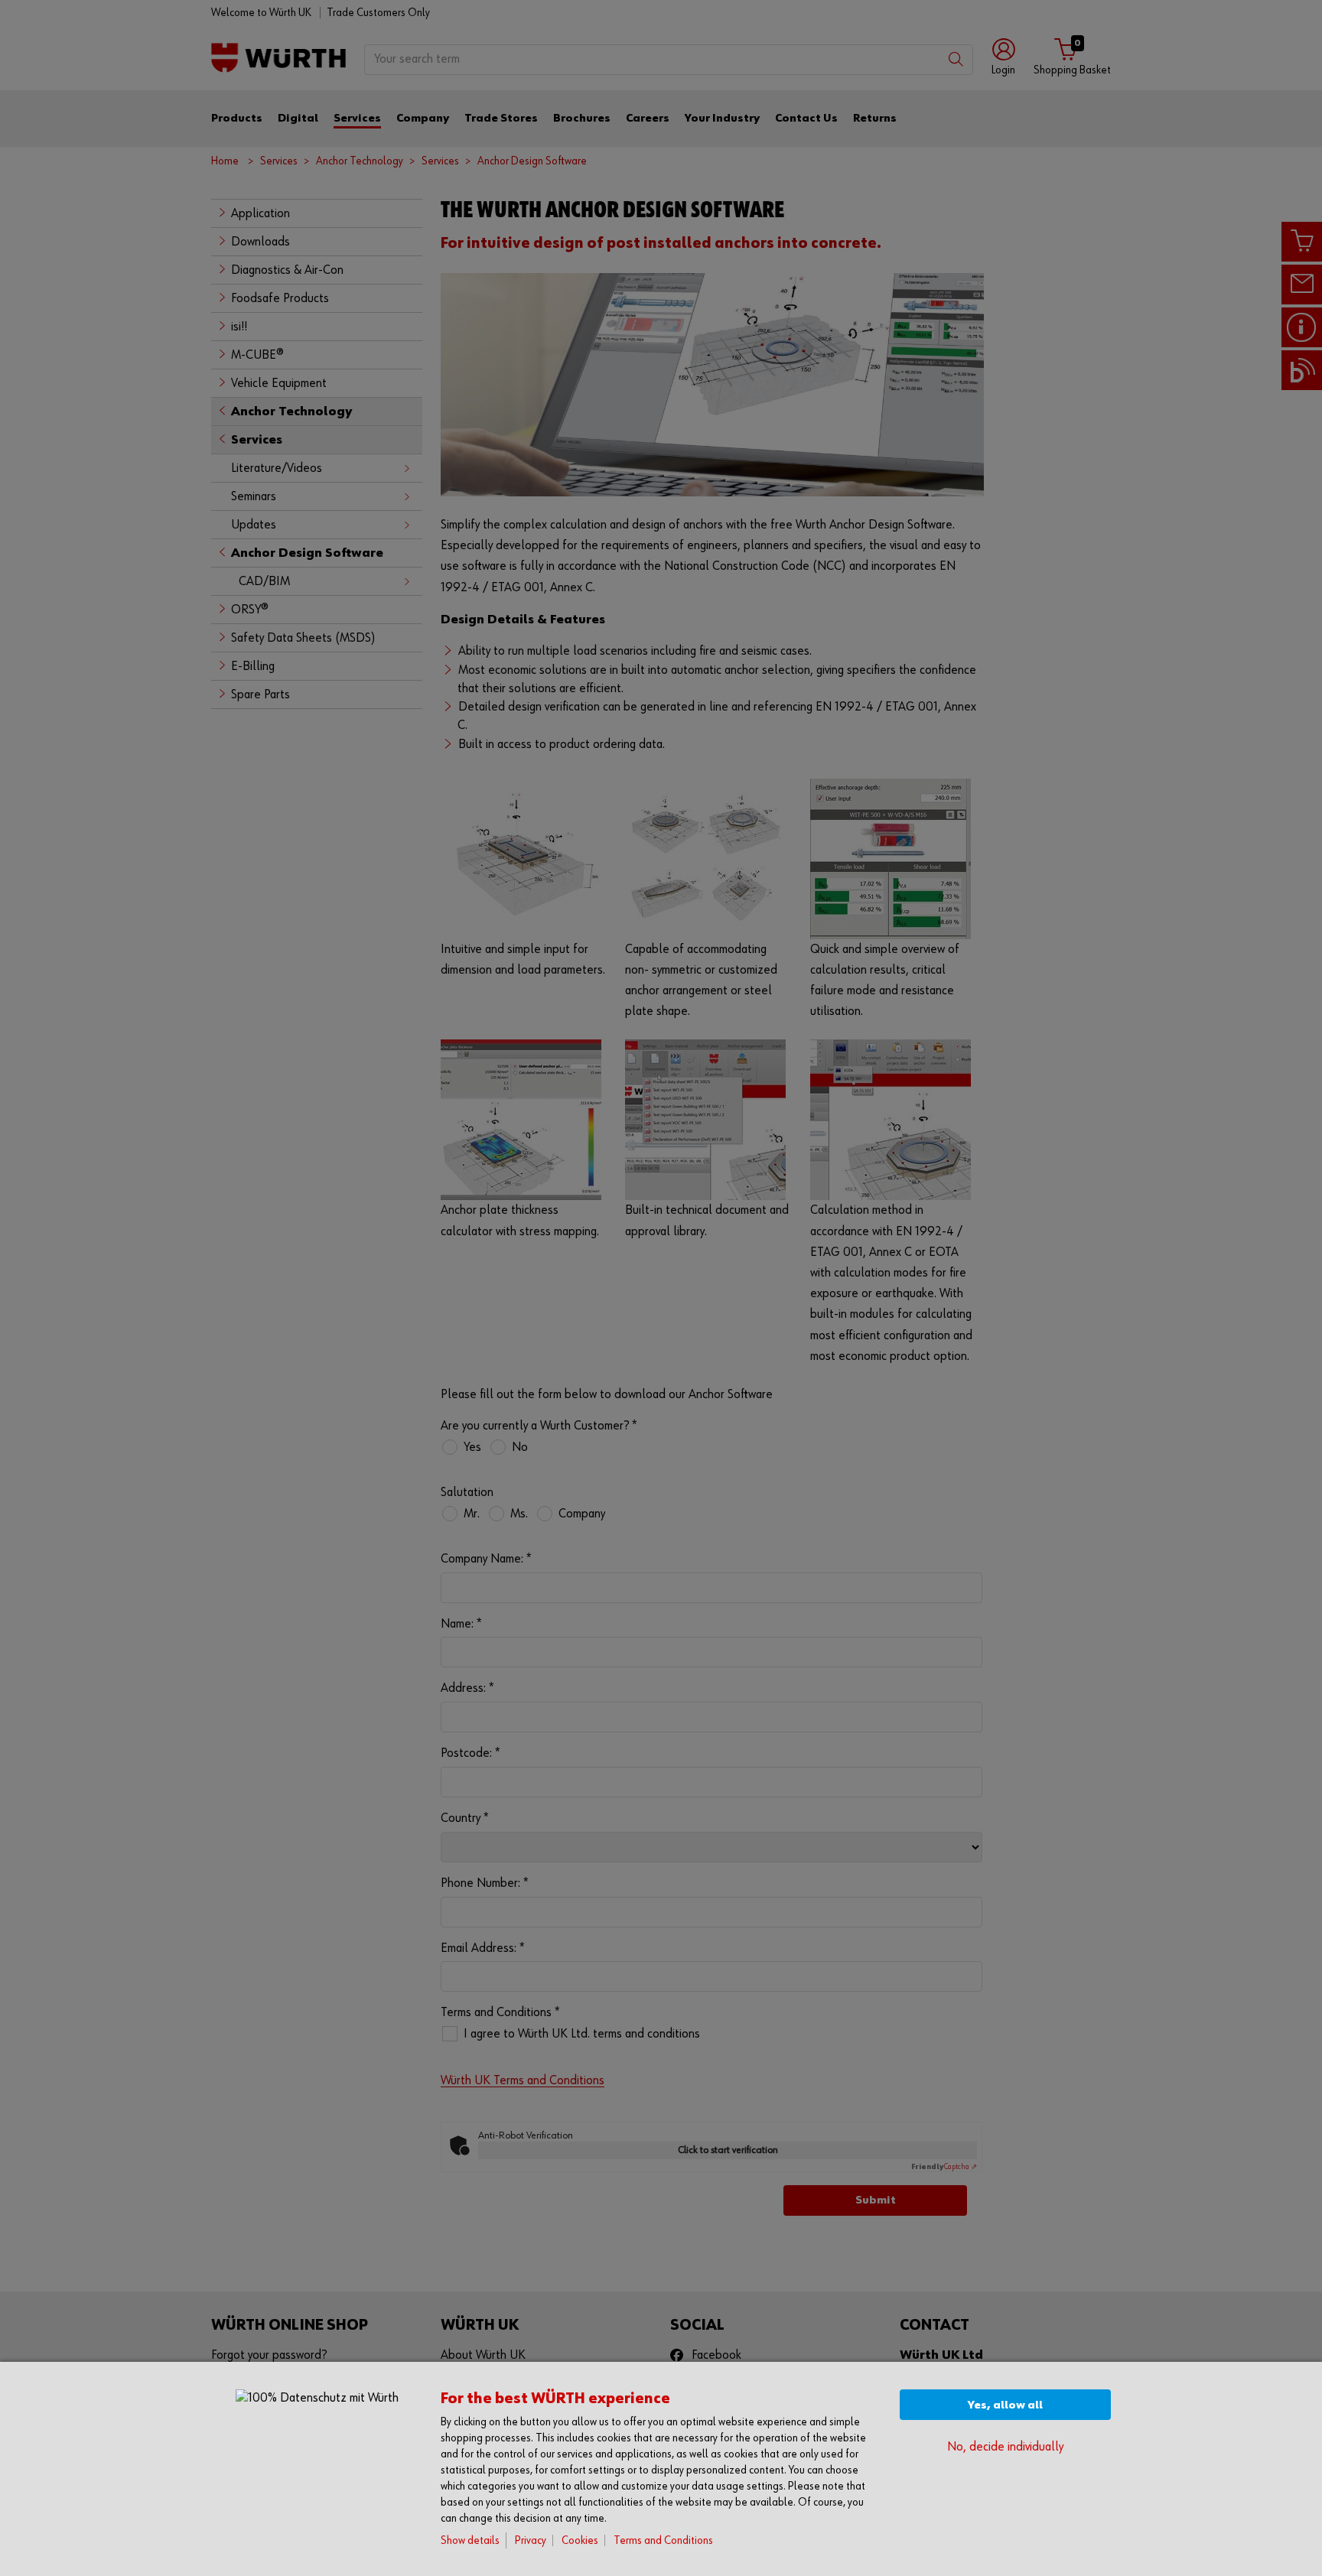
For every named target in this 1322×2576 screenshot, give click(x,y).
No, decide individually (1005, 2447)
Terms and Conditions (663, 2540)
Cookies (580, 2540)
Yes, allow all (1005, 2405)
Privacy (531, 2540)
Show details (470, 2540)
